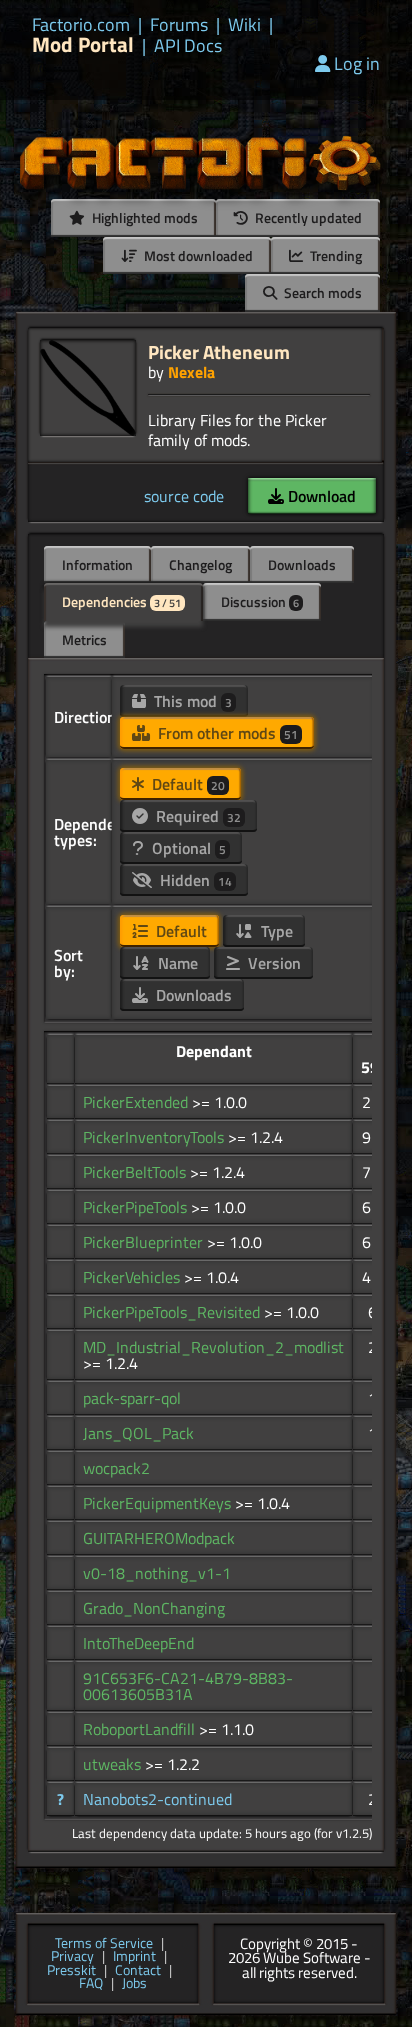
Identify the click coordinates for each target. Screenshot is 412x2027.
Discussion (260, 601)
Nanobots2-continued (157, 1799)
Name (176, 963)
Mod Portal (83, 44)
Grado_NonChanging (154, 1608)
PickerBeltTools (136, 1172)
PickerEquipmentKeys (159, 1503)
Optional (187, 848)
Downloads (302, 564)
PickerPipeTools (137, 1207)
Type (275, 931)
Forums (179, 25)
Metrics (84, 639)
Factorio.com (81, 25)
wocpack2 (116, 1468)
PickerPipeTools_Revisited (173, 1312)
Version (272, 963)
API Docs (188, 46)
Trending (334, 255)
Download (320, 496)
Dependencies (121, 601)
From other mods (226, 733)
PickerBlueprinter (145, 1242)
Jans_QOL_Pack (138, 1433)
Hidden (194, 880)
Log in (357, 63)
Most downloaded (197, 255)
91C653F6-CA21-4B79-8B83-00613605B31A (188, 1686)
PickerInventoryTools (155, 1137)
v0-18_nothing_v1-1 (157, 1573)
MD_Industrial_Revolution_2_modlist (213, 1347)
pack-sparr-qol (132, 1398)
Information (97, 564)
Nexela (191, 372)
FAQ (91, 1984)
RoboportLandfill (141, 1729)
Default (186, 784)
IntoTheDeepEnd (138, 1643)
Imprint (134, 1957)
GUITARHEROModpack (159, 1538)
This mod (191, 701)
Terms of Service (104, 1944)
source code (184, 496)
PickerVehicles (133, 1277)
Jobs (134, 1984)
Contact (138, 1971)
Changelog (200, 564)
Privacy (72, 1957)
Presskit (71, 1971)
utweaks (114, 1764)
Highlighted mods (143, 217)
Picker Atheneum (219, 351)
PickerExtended (137, 1102)
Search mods (321, 292)
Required (196, 816)
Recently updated (307, 217)
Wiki (244, 25)
